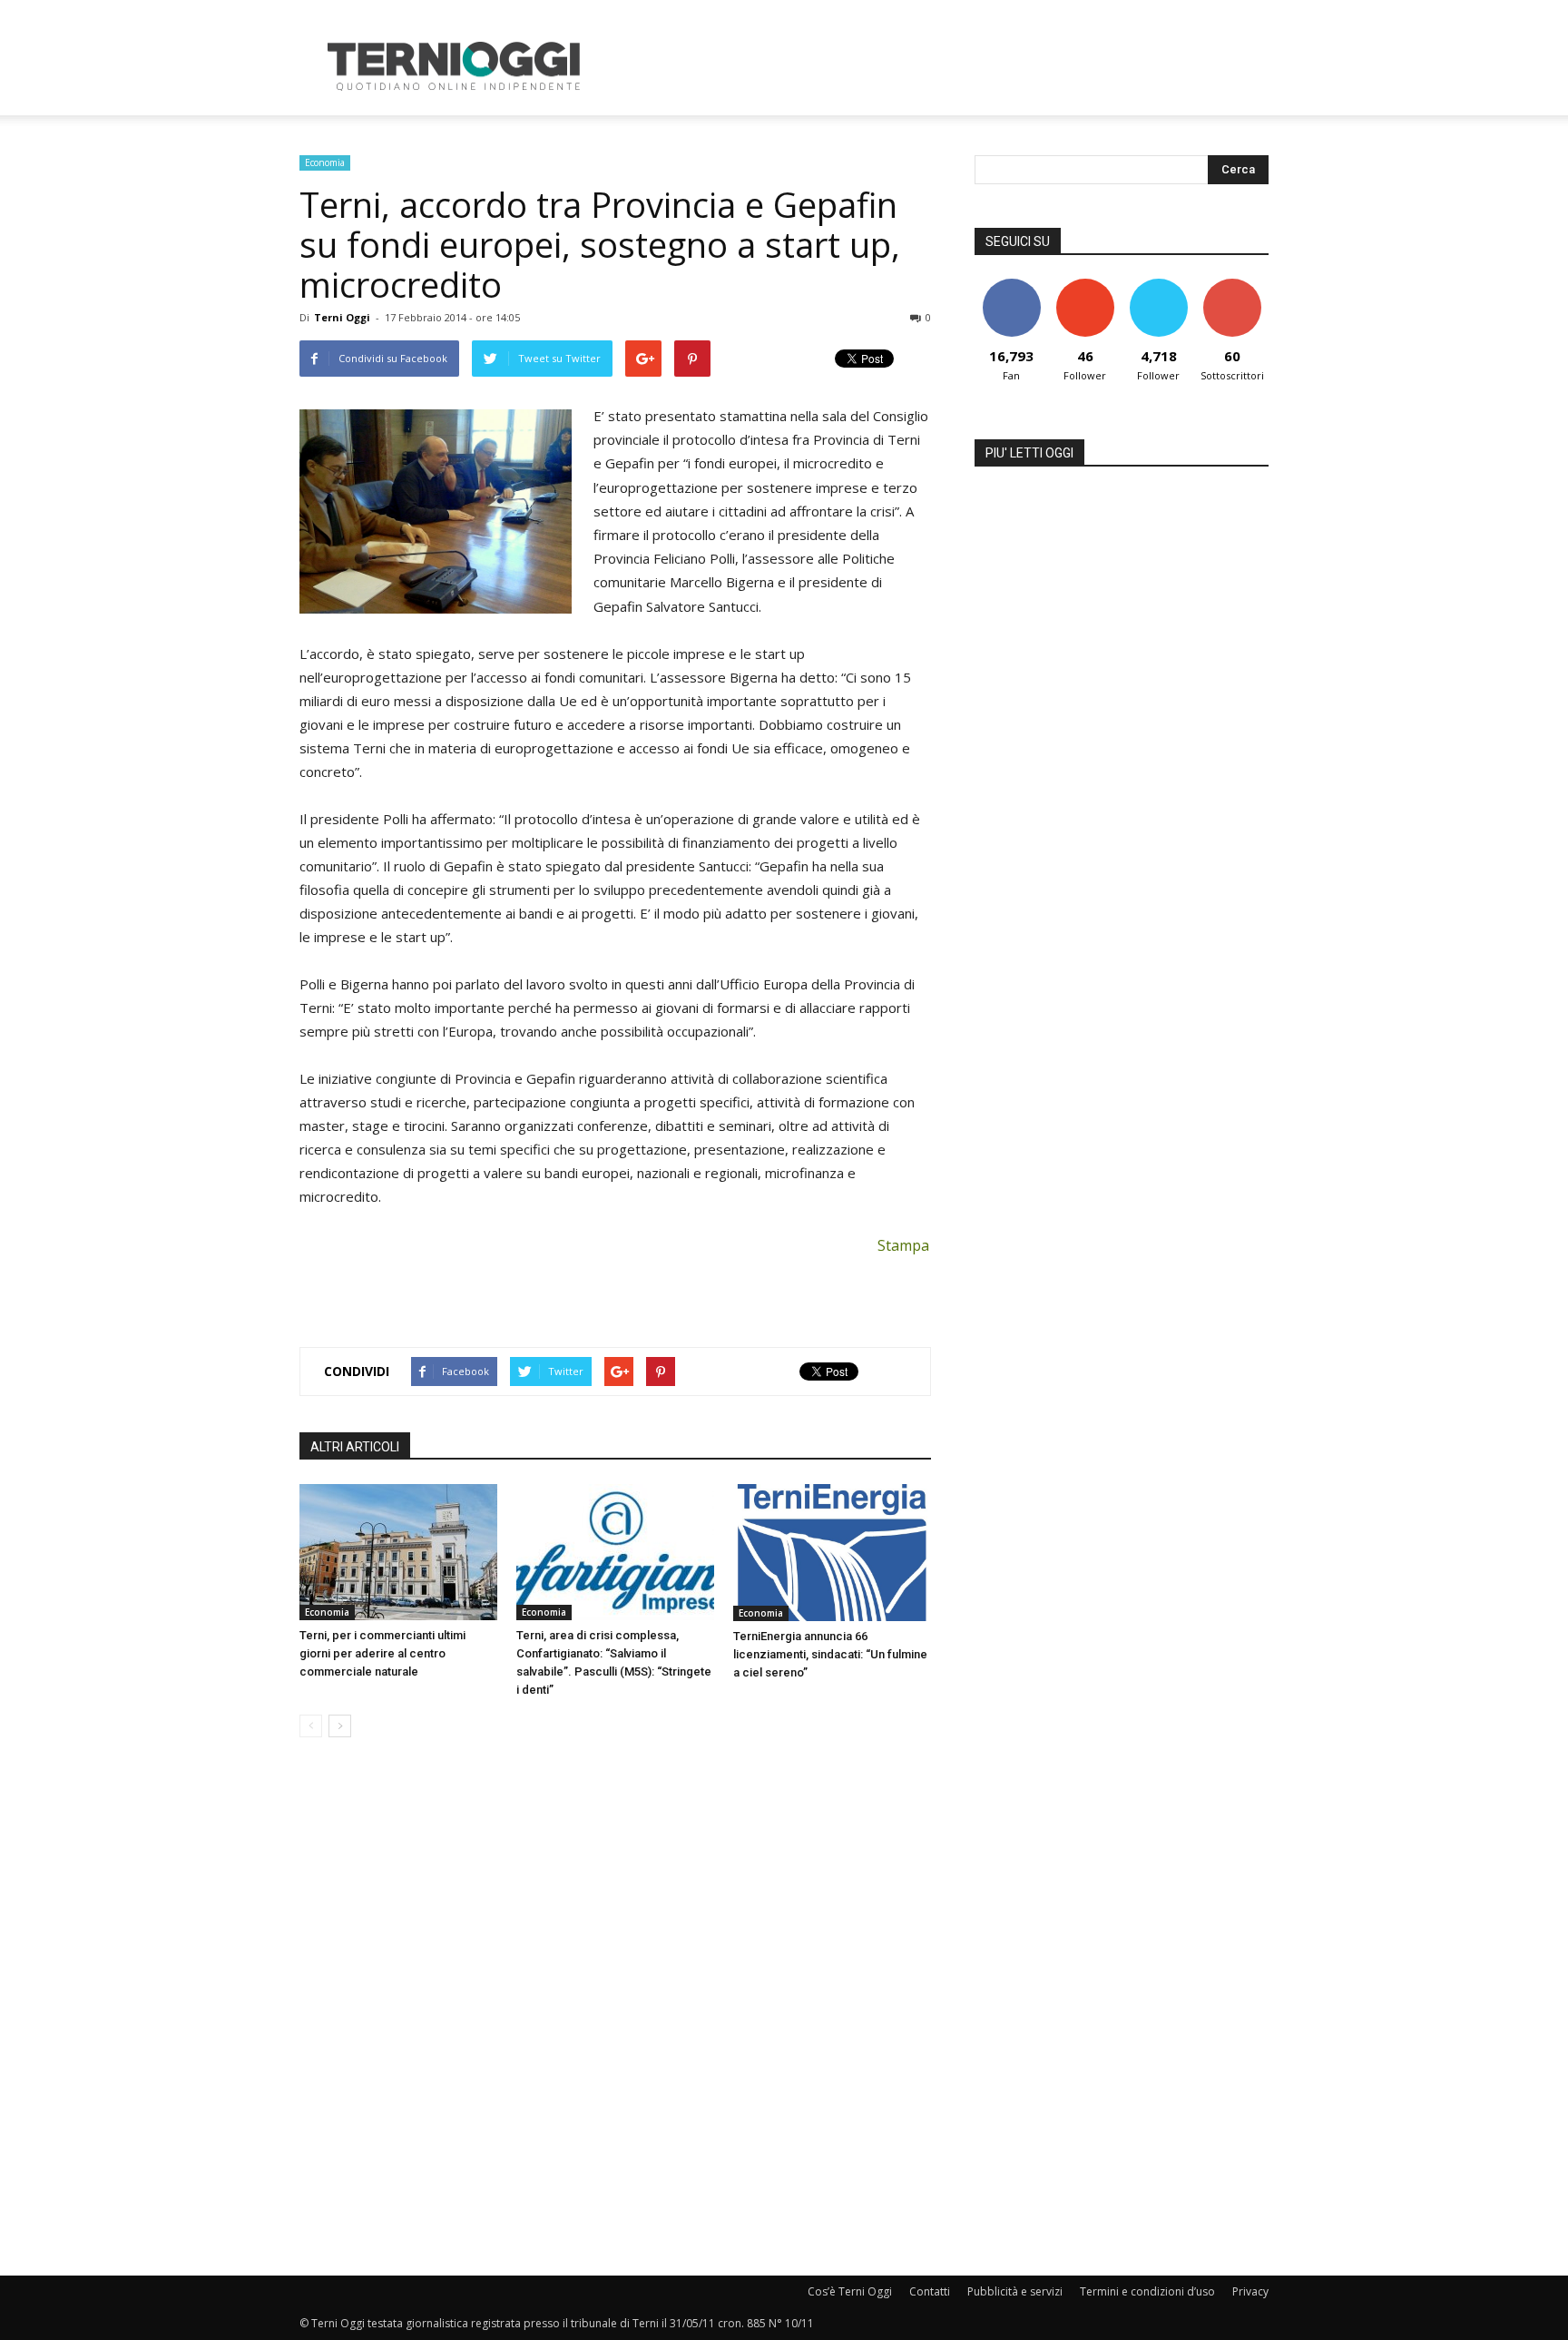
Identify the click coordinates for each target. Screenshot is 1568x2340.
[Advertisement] (938, 66)
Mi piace (1012, 285)
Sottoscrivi (1232, 285)
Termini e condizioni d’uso (1147, 2291)
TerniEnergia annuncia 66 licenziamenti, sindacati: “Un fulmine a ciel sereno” (830, 1654)
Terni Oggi (342, 317)
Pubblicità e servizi (1015, 2291)
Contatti (930, 2291)
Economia (325, 162)
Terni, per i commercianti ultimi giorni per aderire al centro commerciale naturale (382, 1653)
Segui (1085, 285)
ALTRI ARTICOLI (355, 1447)
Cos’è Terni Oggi (850, 2291)
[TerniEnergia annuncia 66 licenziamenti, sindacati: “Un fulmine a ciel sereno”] (832, 1553)
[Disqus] (615, 2008)
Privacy (1250, 2291)
